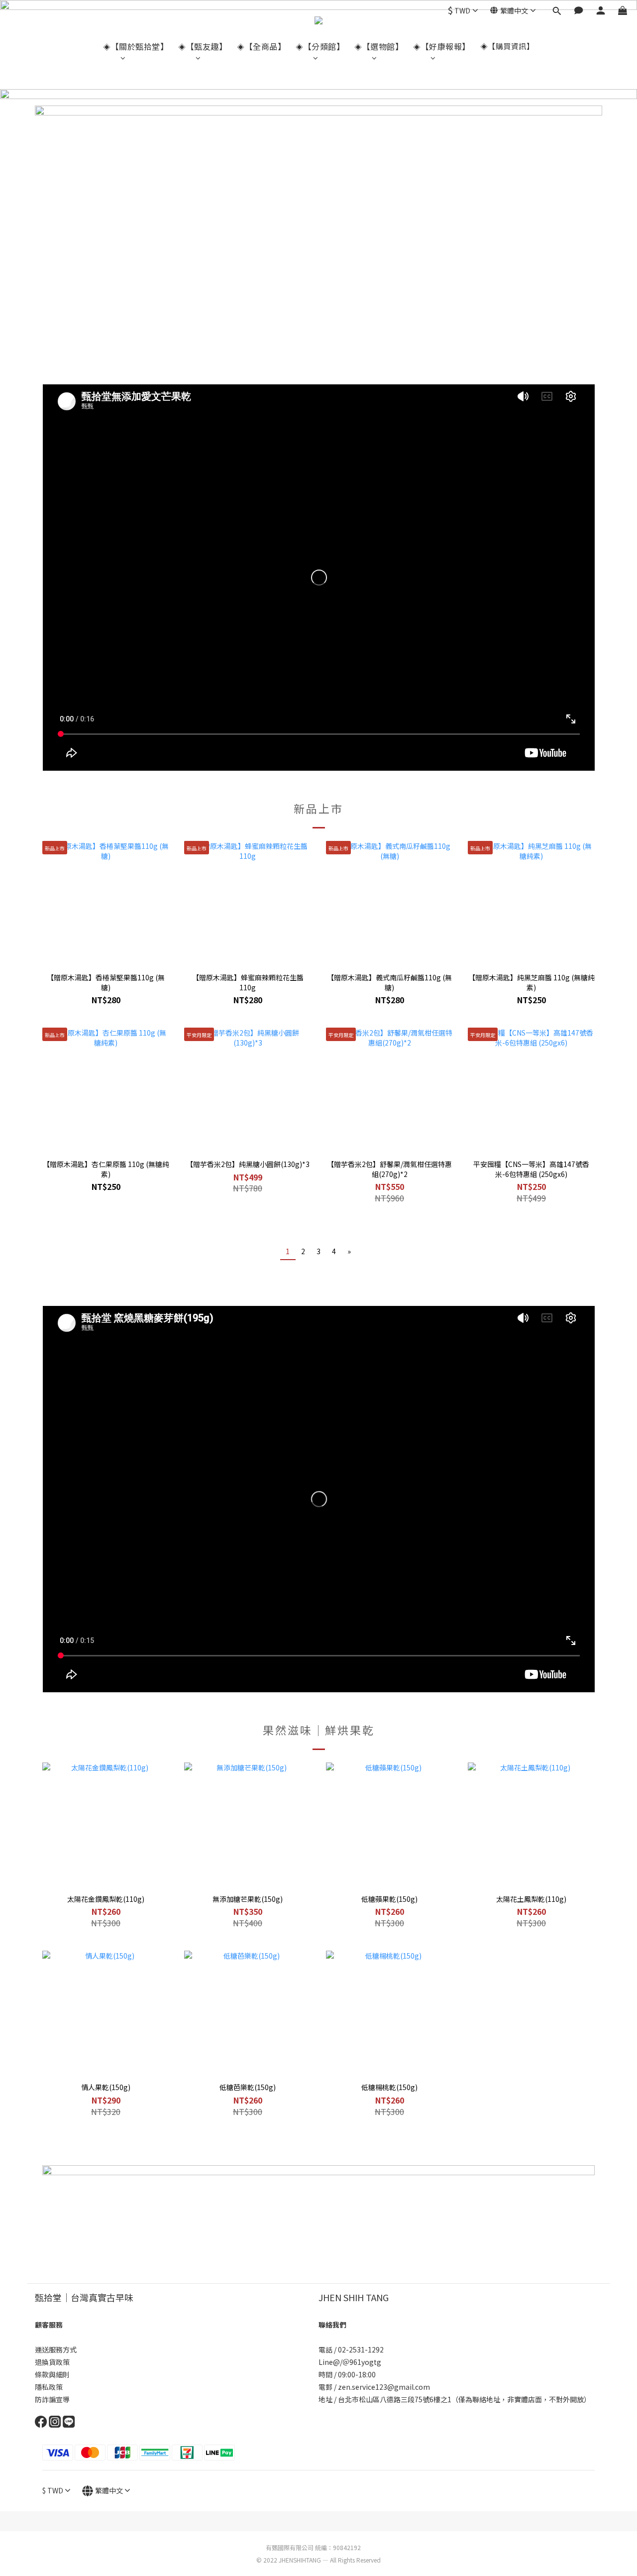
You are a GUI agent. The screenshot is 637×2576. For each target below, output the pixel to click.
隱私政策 (49, 2387)
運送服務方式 (56, 2349)
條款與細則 (52, 2374)
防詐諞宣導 (52, 2399)
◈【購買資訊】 (507, 46)
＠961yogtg (363, 2362)
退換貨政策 (52, 2362)
